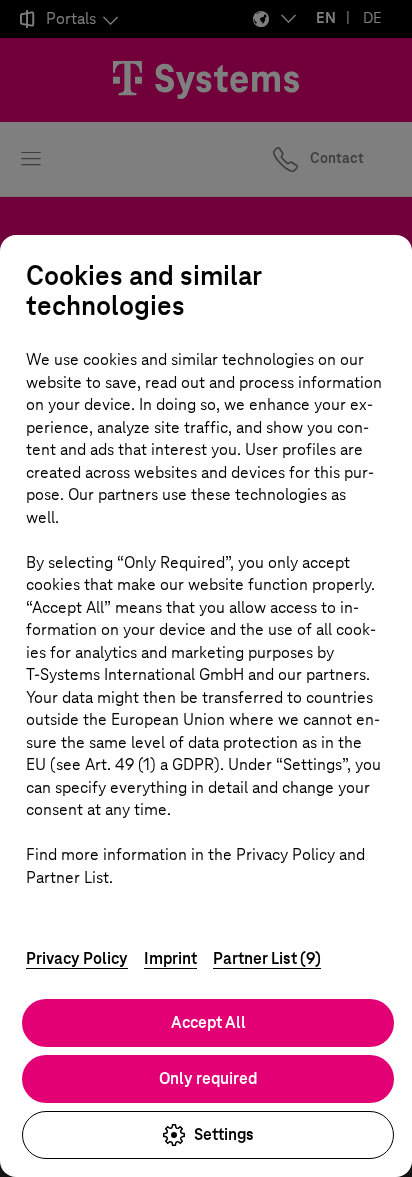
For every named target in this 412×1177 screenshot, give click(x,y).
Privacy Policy (77, 958)
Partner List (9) (267, 958)
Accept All (208, 1022)
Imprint (170, 958)
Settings (224, 1134)
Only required (208, 1078)
